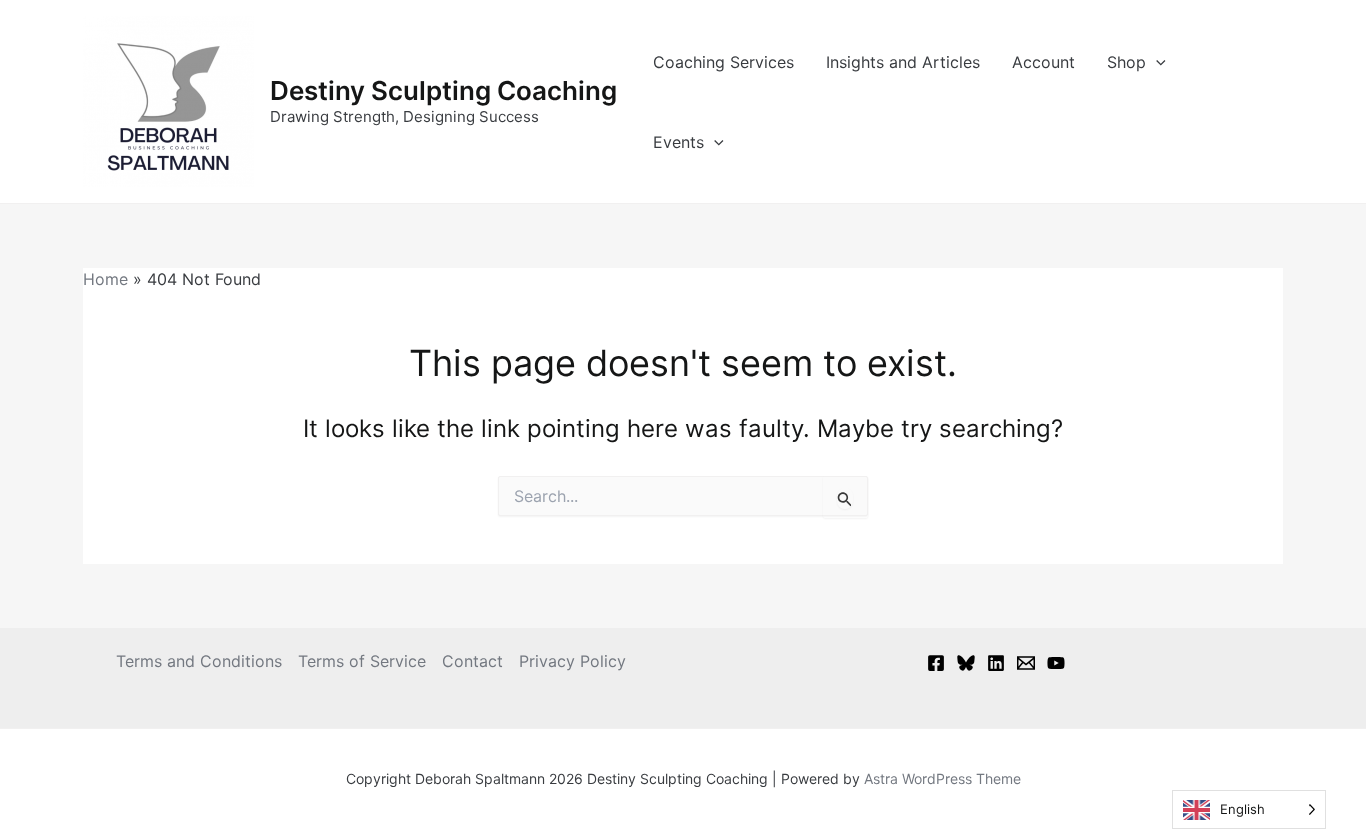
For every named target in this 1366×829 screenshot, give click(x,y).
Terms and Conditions (199, 661)
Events (678, 142)
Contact (472, 661)
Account (1043, 62)
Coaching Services (723, 62)
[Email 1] (1026, 663)
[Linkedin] (996, 663)
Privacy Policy (572, 661)
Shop (1126, 62)
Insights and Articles (903, 62)
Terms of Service (362, 661)
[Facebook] (936, 663)
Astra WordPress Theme (942, 778)
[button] (1156, 62)
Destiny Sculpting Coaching (443, 90)
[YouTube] (1056, 663)
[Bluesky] (966, 663)
